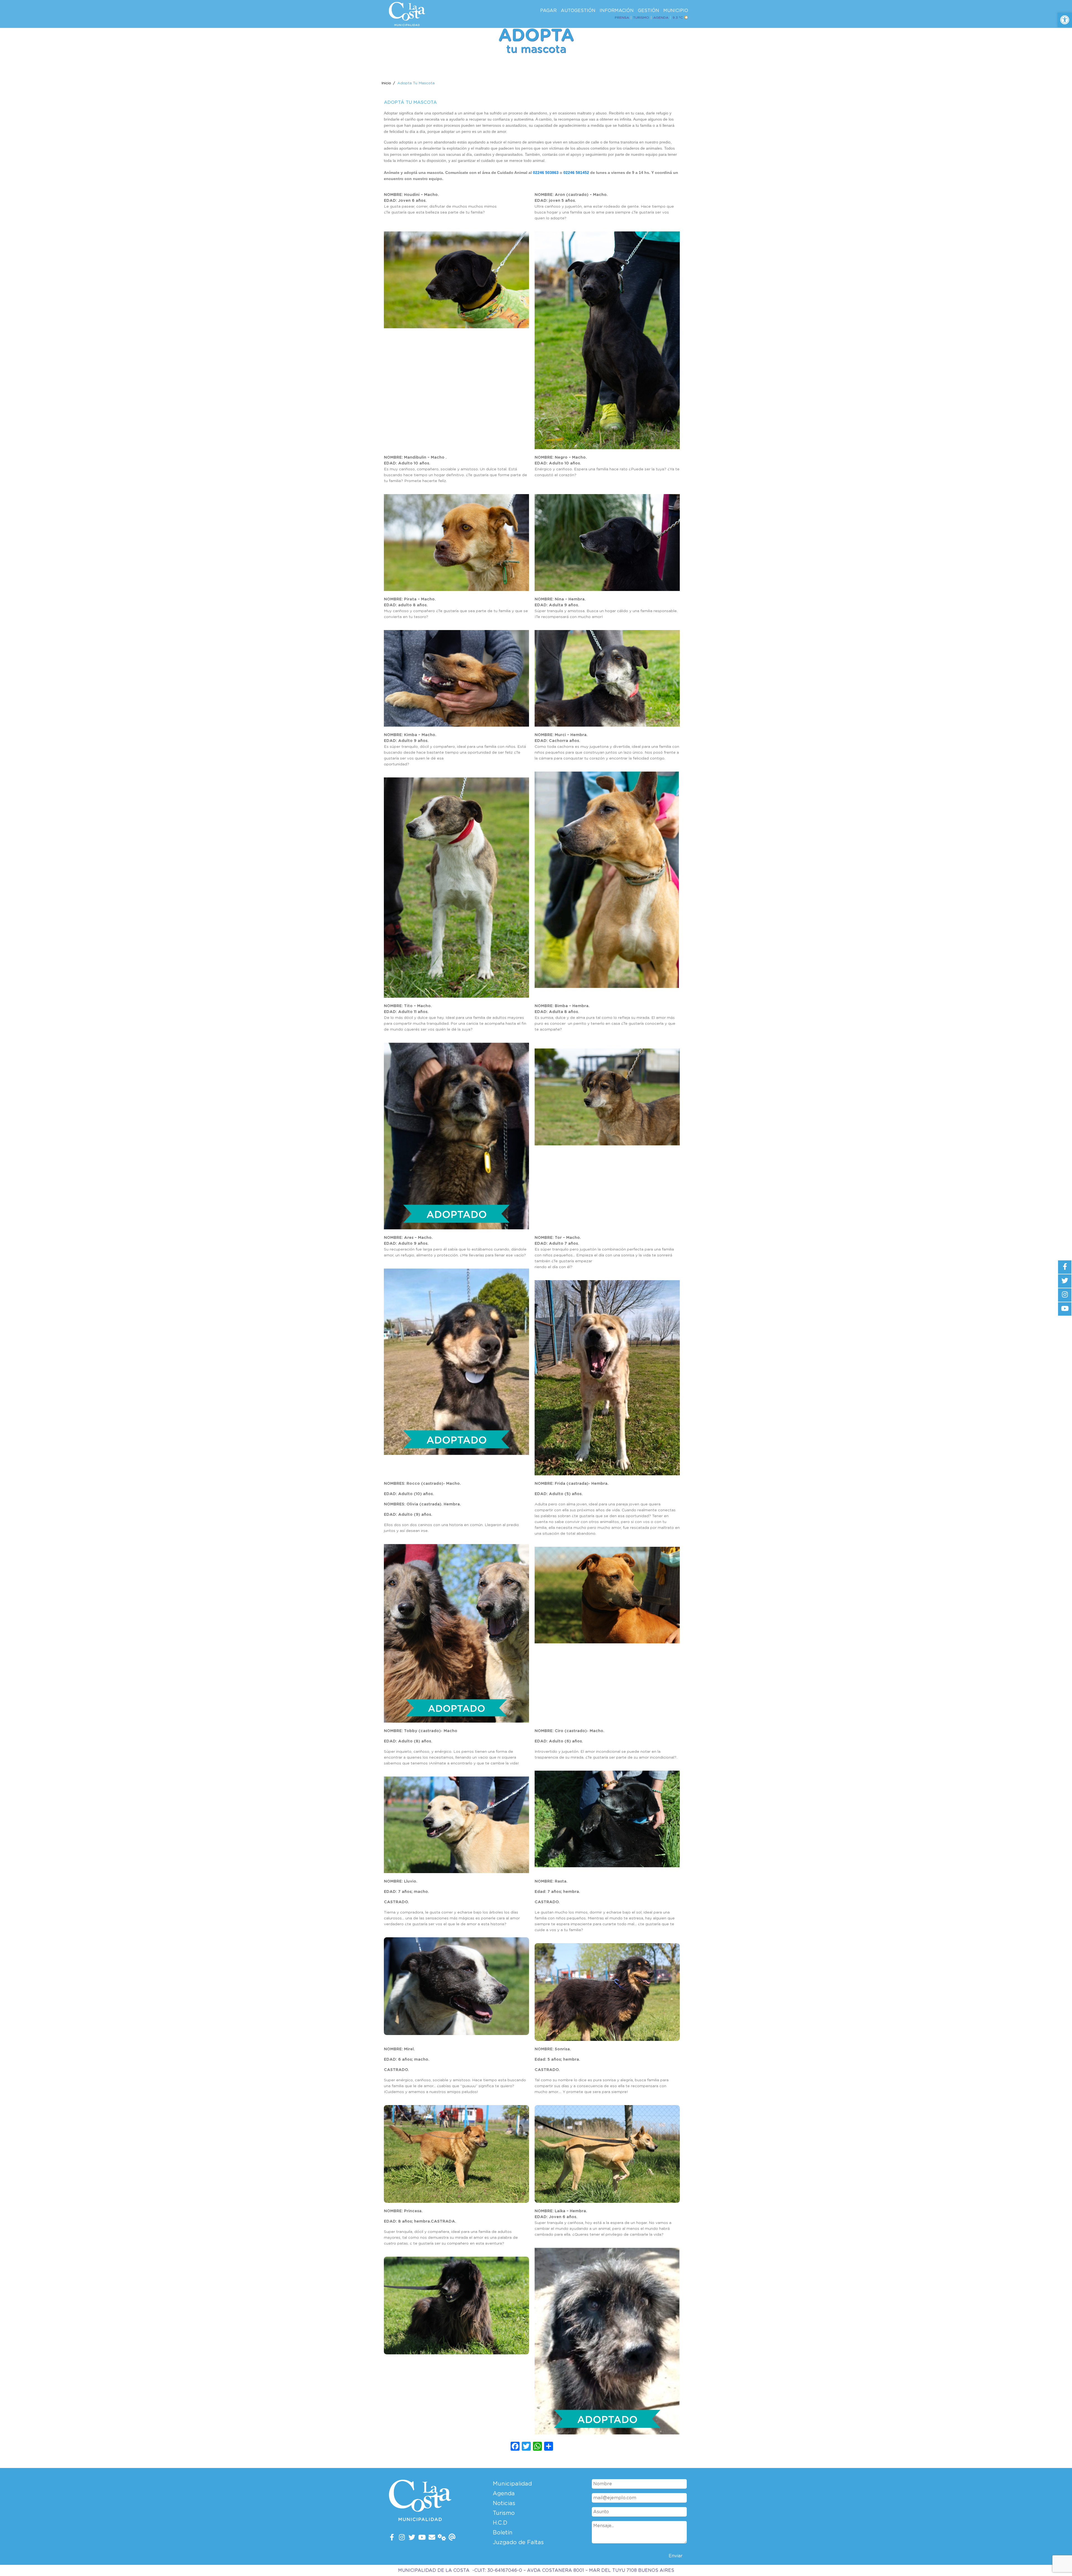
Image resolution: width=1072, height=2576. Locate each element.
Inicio (386, 83)
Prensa (622, 18)
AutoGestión (578, 11)
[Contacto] (432, 2538)
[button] (1065, 20)
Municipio (676, 11)
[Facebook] (392, 2538)
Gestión (649, 11)
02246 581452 (576, 173)
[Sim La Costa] (442, 2538)
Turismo (641, 18)
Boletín (503, 2533)
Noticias (504, 2503)
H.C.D (500, 2523)
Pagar (548, 11)
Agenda (661, 18)
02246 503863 (546, 173)
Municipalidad (512, 2484)
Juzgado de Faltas (518, 2543)
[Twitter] (412, 2538)
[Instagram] (402, 2538)
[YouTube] (422, 2538)
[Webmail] (452, 2538)
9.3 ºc (678, 18)
